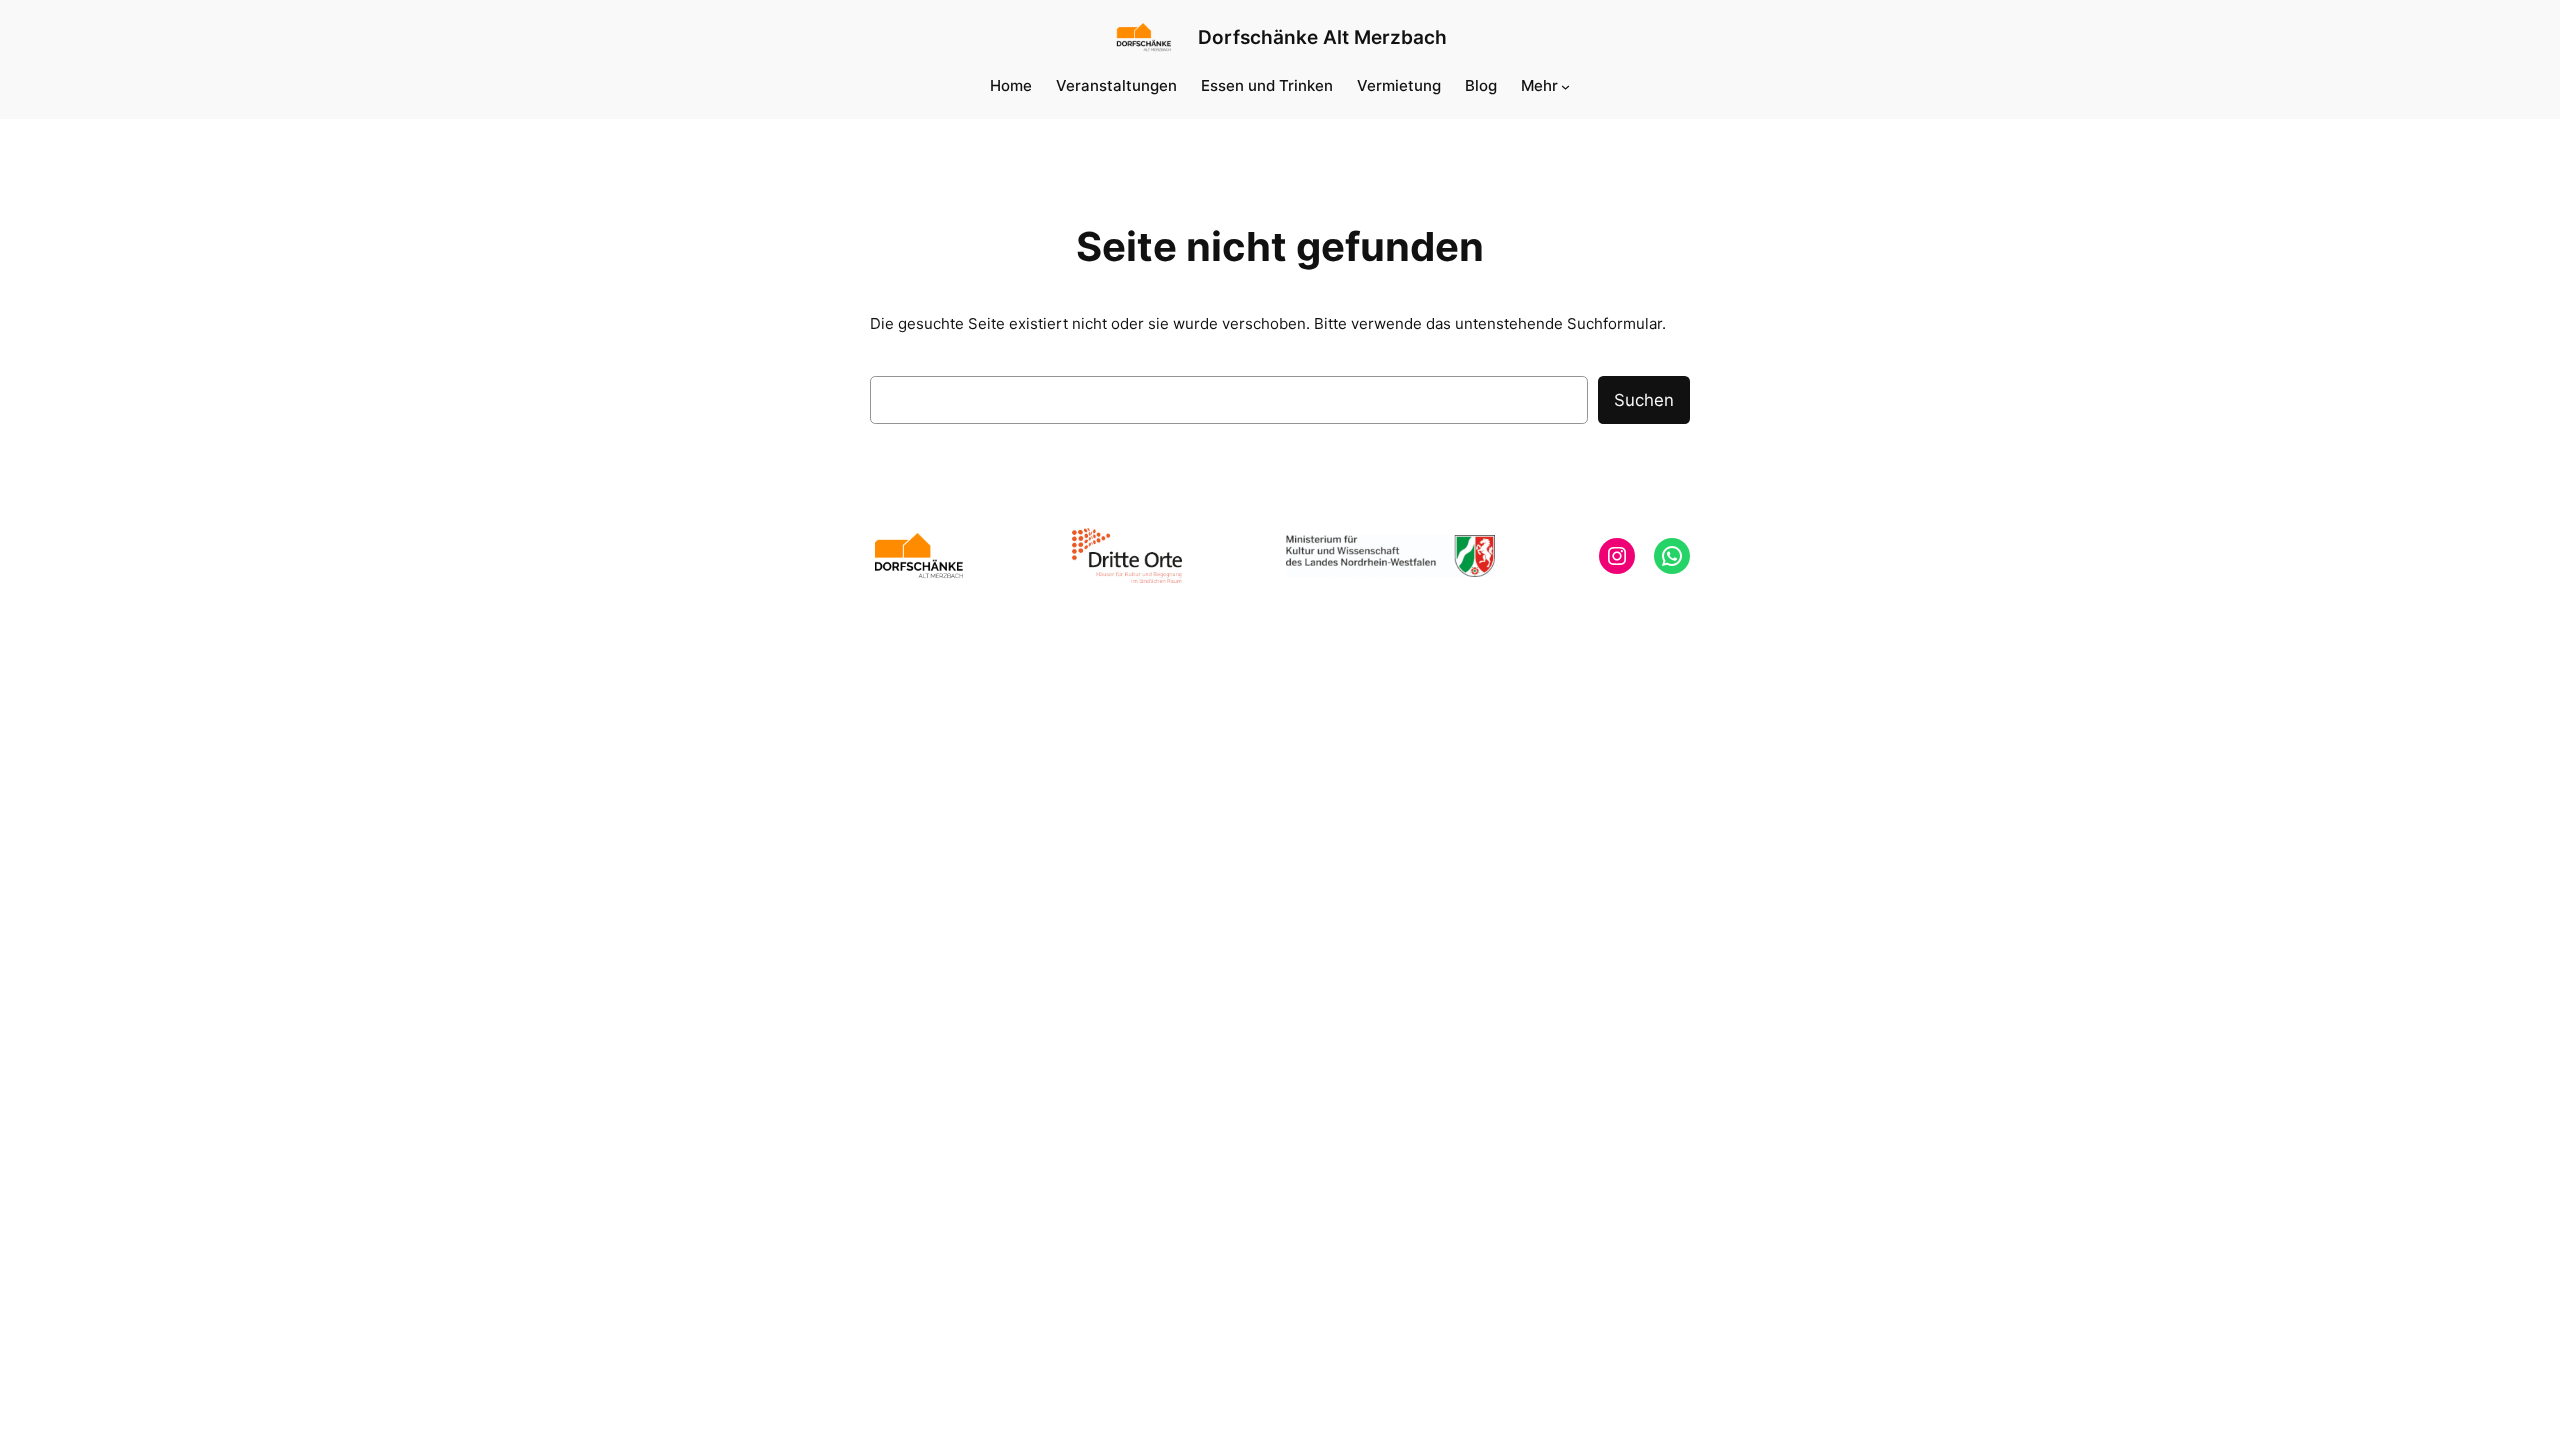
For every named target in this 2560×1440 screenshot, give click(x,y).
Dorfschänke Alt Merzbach (1322, 37)
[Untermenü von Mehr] (1565, 85)
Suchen (1644, 400)
